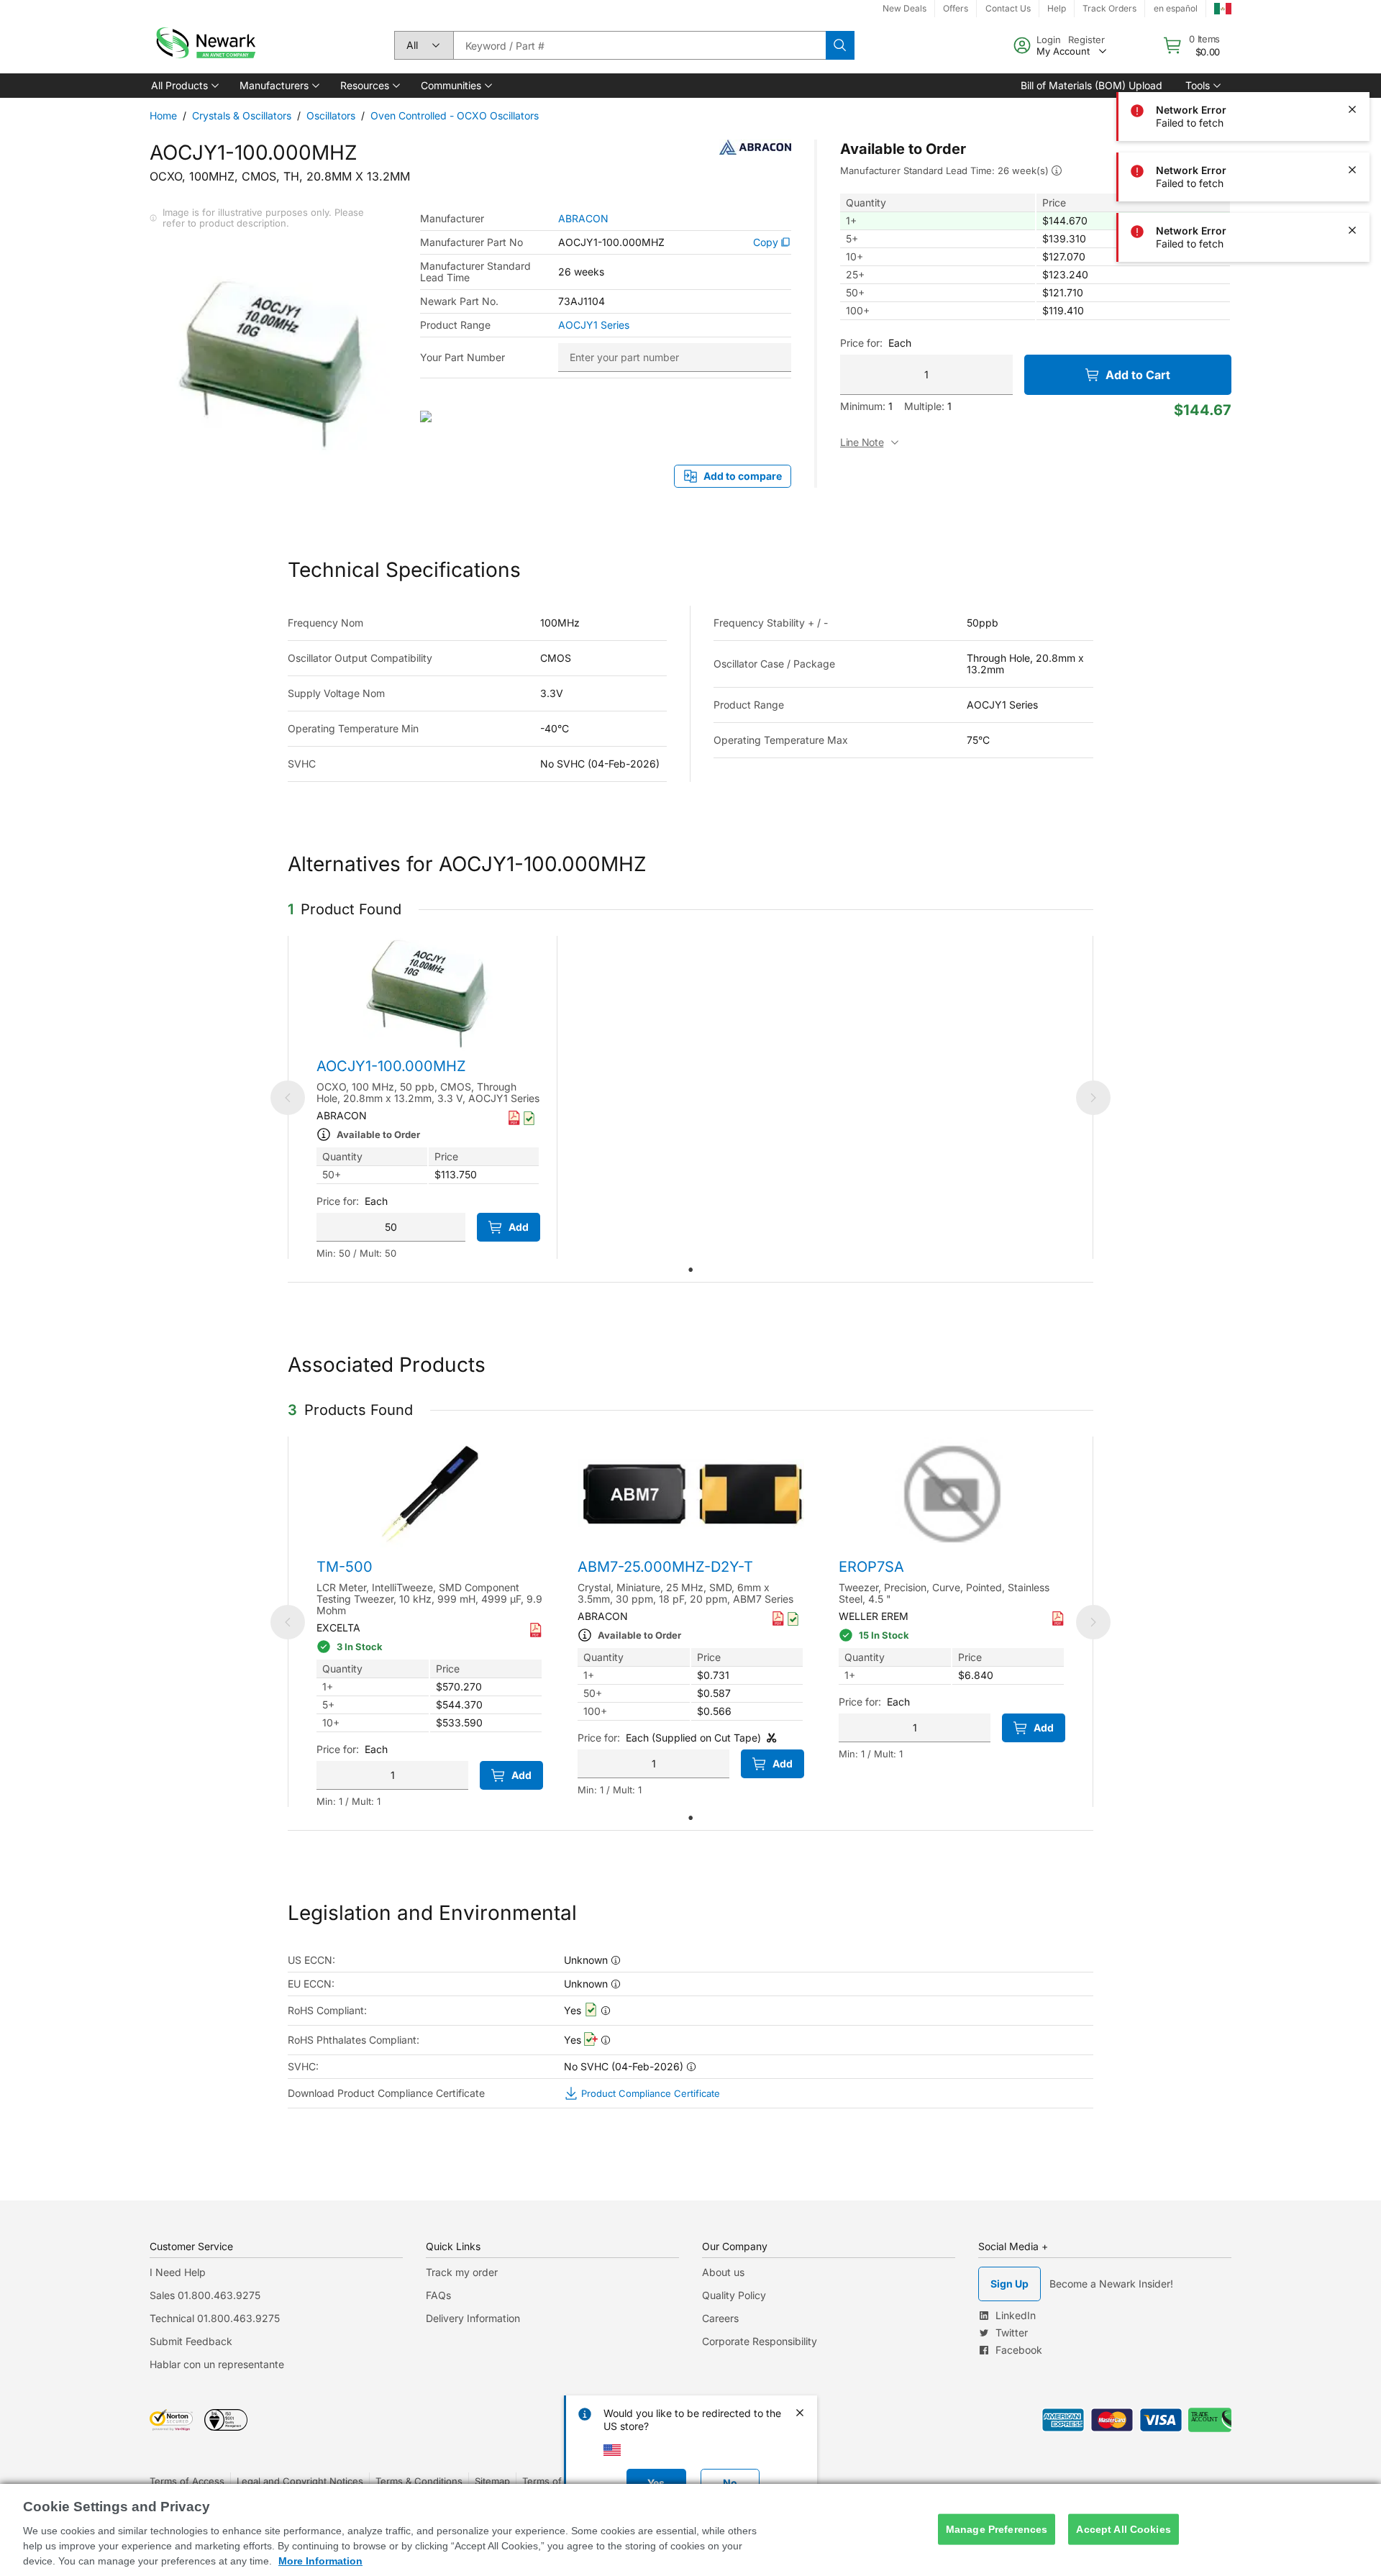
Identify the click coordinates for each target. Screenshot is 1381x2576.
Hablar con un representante (217, 2364)
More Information (320, 2561)
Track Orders (1109, 8)
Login (1049, 40)
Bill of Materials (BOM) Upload (1091, 85)
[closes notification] (1352, 49)
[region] (690, 2530)
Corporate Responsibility (760, 2341)
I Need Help (178, 2272)
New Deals (904, 8)
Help (1057, 8)
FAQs (438, 2295)
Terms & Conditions (419, 2481)
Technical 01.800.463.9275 (215, 2318)
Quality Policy (734, 2295)
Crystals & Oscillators (242, 115)
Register (1086, 40)
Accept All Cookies (1124, 2529)
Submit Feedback (191, 2341)
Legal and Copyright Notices (300, 2481)
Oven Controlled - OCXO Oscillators (455, 115)
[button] (184, 86)
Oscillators (331, 115)
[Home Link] (204, 45)
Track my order (462, 2272)
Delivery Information (473, 2318)
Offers (956, 8)
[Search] (840, 45)
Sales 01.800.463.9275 (205, 2295)
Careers (720, 2318)
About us (723, 2272)
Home (163, 115)
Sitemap (492, 2481)
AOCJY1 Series (594, 325)
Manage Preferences (997, 2529)
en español (1176, 8)
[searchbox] (639, 45)
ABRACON (583, 219)
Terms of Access (187, 2481)
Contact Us (1008, 8)
